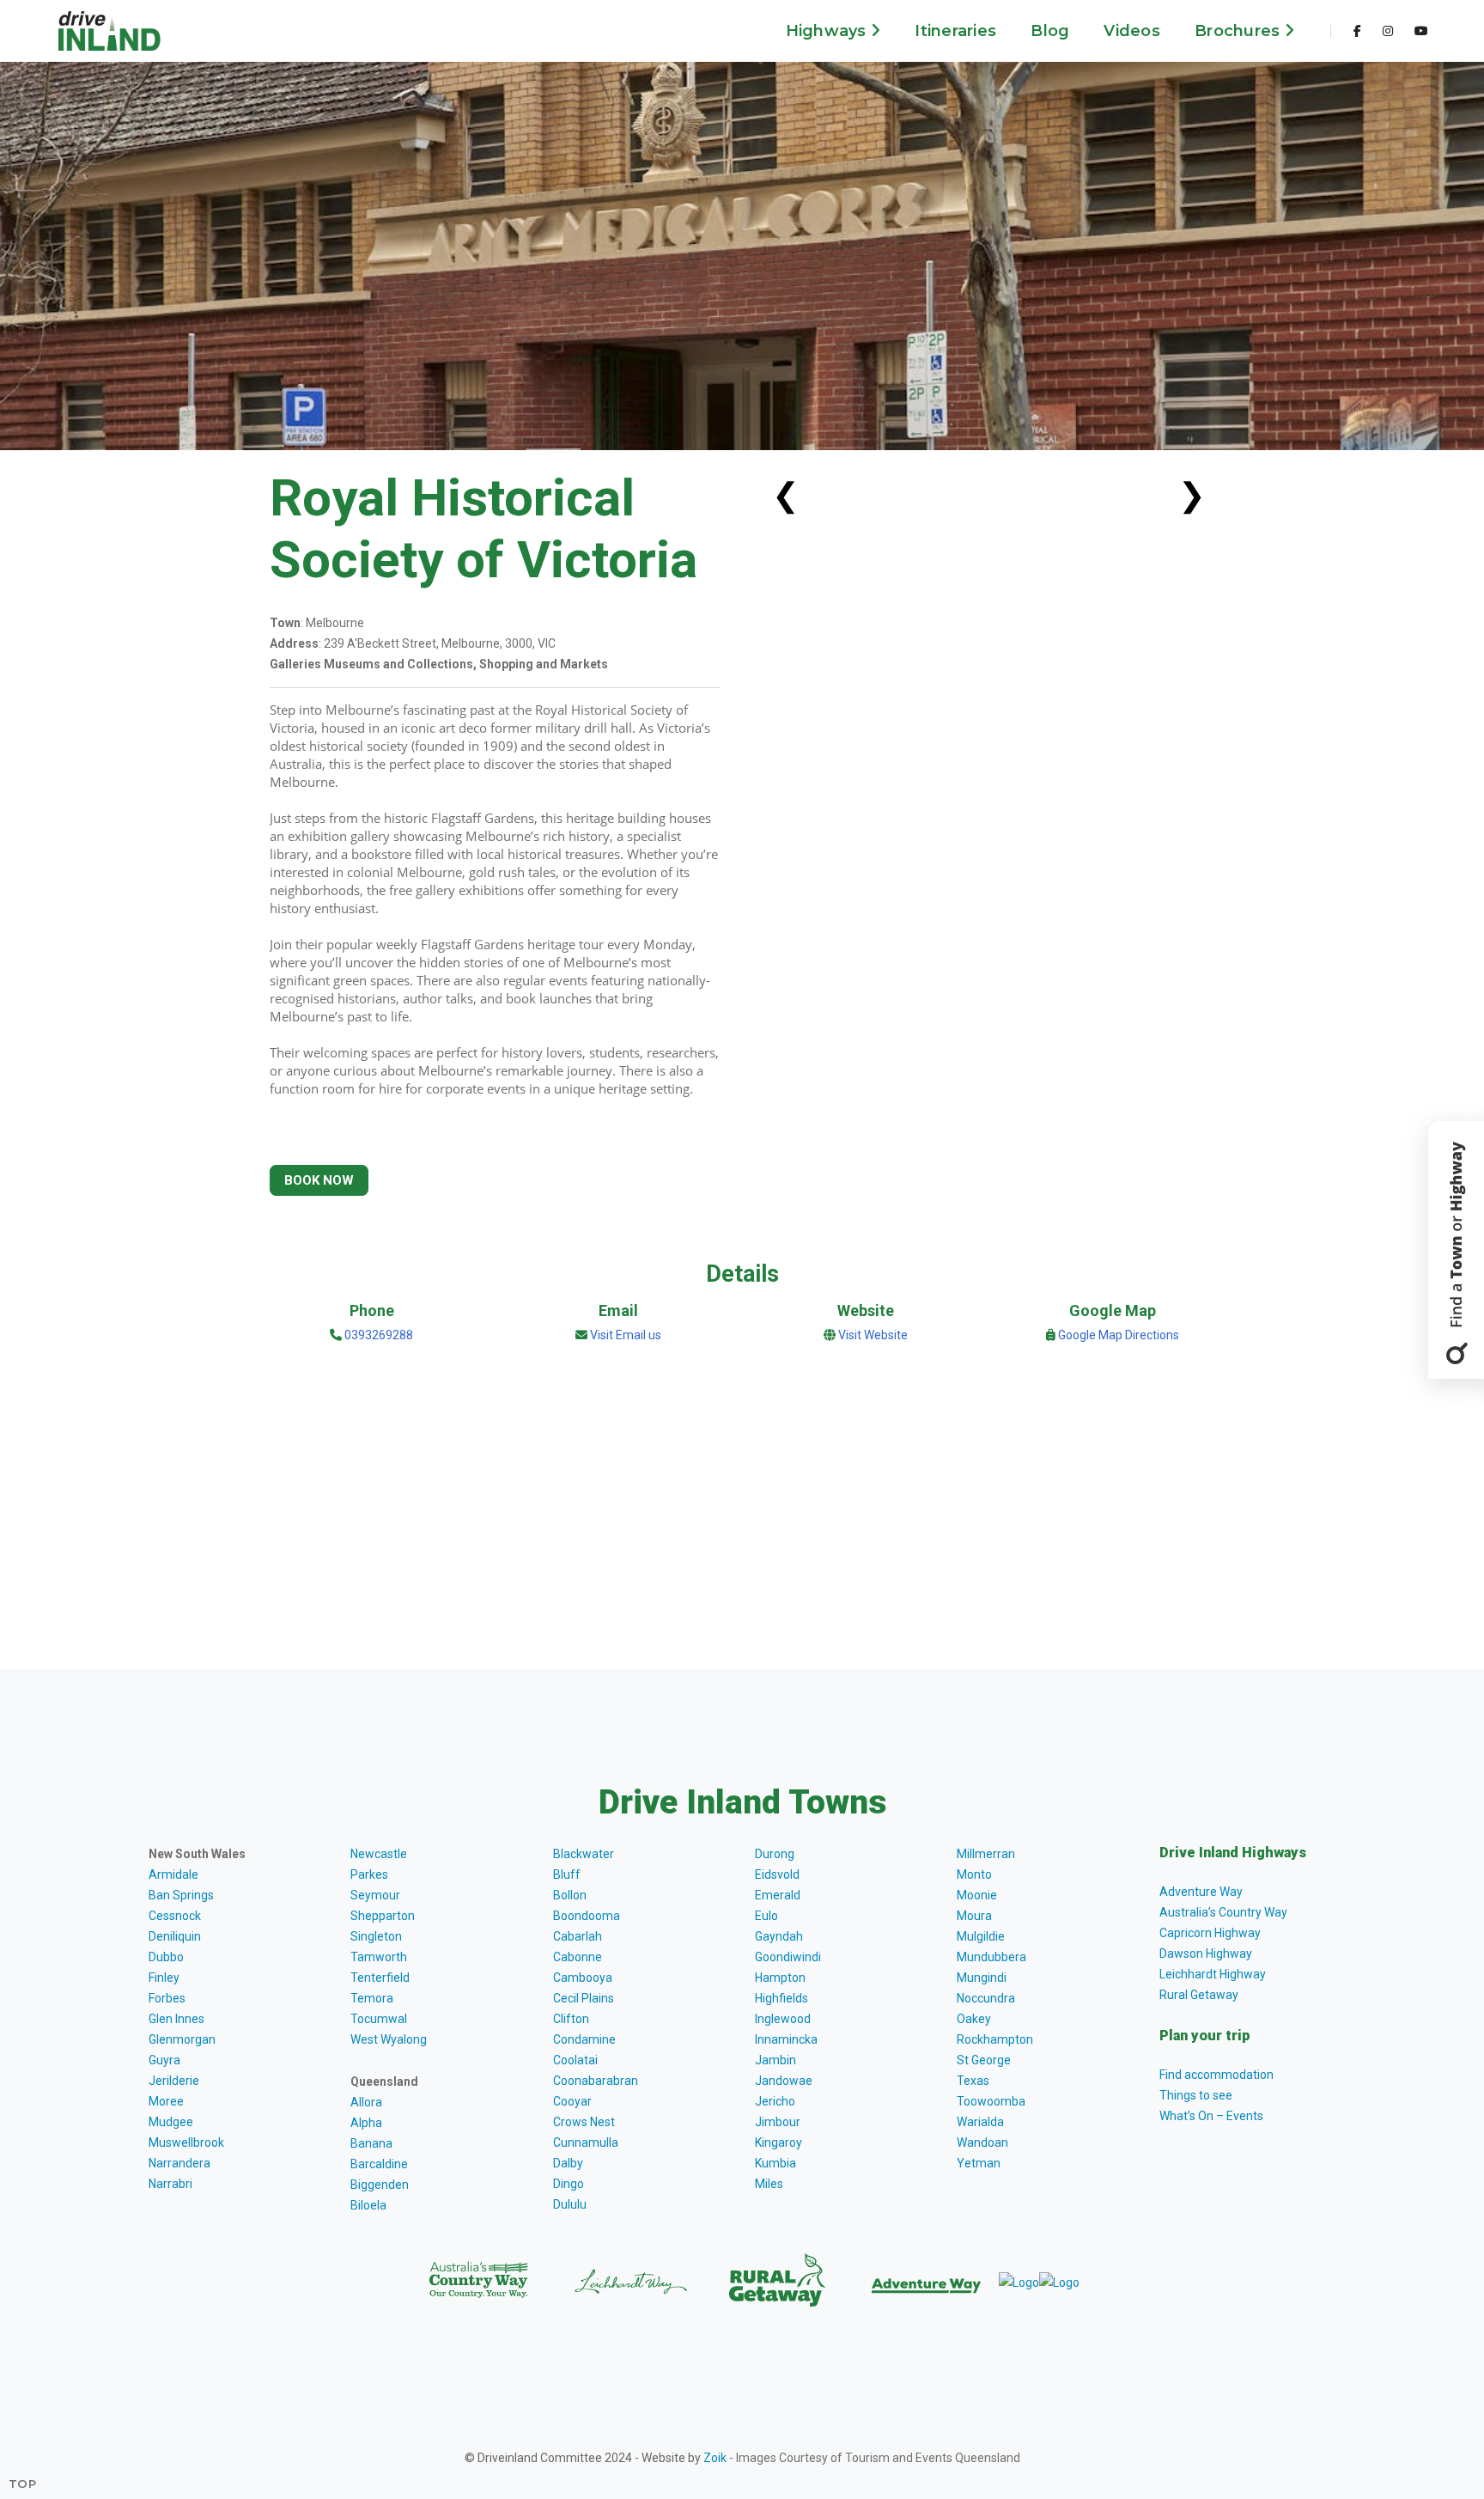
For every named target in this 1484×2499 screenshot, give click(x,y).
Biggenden (380, 2185)
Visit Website (873, 1335)
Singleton (376, 1936)
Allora (366, 2102)
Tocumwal (379, 2019)
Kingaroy (778, 2142)
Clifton (571, 2019)
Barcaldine (379, 2164)
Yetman (979, 2163)
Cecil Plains (584, 1998)
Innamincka (786, 2039)
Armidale (173, 1874)
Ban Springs (181, 1895)
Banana (371, 2143)
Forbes (167, 1998)
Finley (164, 1978)
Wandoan (982, 2142)
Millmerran (986, 1854)
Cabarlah (578, 1936)
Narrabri (170, 2184)
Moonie (977, 1895)
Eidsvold (777, 1874)
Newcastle (379, 1854)
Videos (1132, 31)
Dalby (568, 2163)
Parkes (369, 1874)
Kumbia (775, 2163)
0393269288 (377, 1335)
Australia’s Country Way (1223, 1912)
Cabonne (578, 1957)
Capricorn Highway (1210, 1933)
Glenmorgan (182, 2039)
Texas (973, 2081)
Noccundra (986, 1998)
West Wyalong (389, 2039)
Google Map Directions (1119, 1335)
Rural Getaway (1199, 1995)
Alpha (366, 2123)
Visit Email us (626, 1335)
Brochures (1240, 31)
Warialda (980, 2122)
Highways (828, 31)
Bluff (567, 1874)
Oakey (974, 2019)
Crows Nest (584, 2122)
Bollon (570, 1895)
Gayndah (779, 1936)
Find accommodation (1216, 2075)
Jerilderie (174, 2081)
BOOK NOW (319, 1180)
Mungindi (982, 1978)
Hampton (780, 1978)
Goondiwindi (788, 1957)
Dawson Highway (1206, 1953)
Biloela (368, 2205)
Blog (1050, 31)
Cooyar (572, 2101)
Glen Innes (176, 2019)
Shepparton (383, 1916)
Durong (775, 1854)
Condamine (584, 2039)
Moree (166, 2101)
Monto (974, 1874)
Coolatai (575, 2060)
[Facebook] (1357, 31)
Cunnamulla (586, 2142)
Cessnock (175, 1916)
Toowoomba (991, 2101)
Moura (974, 1916)
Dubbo (166, 1957)
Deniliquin (175, 1936)
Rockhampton (995, 2039)
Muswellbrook (186, 2142)
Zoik (715, 2458)
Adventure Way (1201, 1892)
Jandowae (784, 2081)
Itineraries (955, 31)
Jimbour (778, 2122)
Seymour (375, 1895)
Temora (372, 1998)
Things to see (1196, 2095)
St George (984, 2060)
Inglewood (783, 2019)
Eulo (766, 1916)
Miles (769, 2184)
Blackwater (584, 1854)
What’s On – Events (1211, 2116)
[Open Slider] (1456, 1250)
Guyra (164, 2060)
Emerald (778, 1895)
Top (23, 2484)
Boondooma (587, 1916)
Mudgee (171, 2122)
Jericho (775, 2101)
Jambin (775, 2060)
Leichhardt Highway (1213, 1974)
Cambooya (583, 1978)
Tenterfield (380, 1978)
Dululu (570, 2204)
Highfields (782, 1998)
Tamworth (379, 1957)
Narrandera (179, 2163)
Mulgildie (981, 1936)
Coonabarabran (596, 2081)
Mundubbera (991, 1957)
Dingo (569, 2184)
